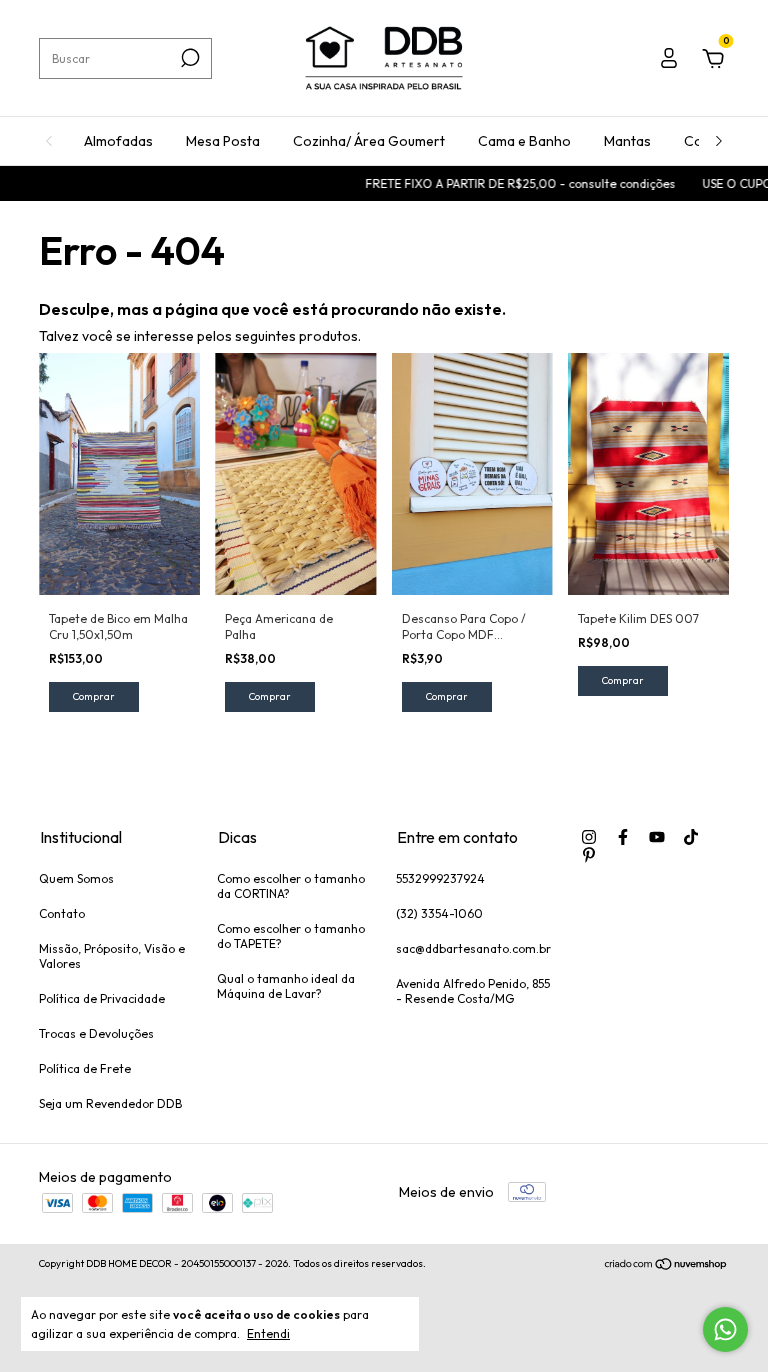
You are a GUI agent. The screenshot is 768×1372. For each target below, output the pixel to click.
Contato (62, 913)
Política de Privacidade (102, 998)
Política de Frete (85, 1068)
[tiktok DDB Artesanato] (691, 837)
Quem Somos (76, 878)
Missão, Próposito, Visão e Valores (112, 956)
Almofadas (118, 141)
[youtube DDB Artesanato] (657, 837)
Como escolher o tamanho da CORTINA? (291, 886)
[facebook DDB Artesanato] (623, 837)
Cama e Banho (524, 141)
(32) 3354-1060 (439, 913)
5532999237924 (440, 878)
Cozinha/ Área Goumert (369, 141)
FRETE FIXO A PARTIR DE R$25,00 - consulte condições (506, 183)
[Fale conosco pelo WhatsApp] (725, 1329)
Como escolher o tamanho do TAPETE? (291, 936)
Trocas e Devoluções (96, 1033)
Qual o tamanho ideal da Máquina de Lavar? (286, 986)
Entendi (268, 1333)
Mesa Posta (223, 141)
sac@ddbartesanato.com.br (473, 948)
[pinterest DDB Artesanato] (589, 855)
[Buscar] (188, 58)
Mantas (627, 141)
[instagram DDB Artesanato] (589, 837)
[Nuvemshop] (666, 1266)
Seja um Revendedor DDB (110, 1103)
